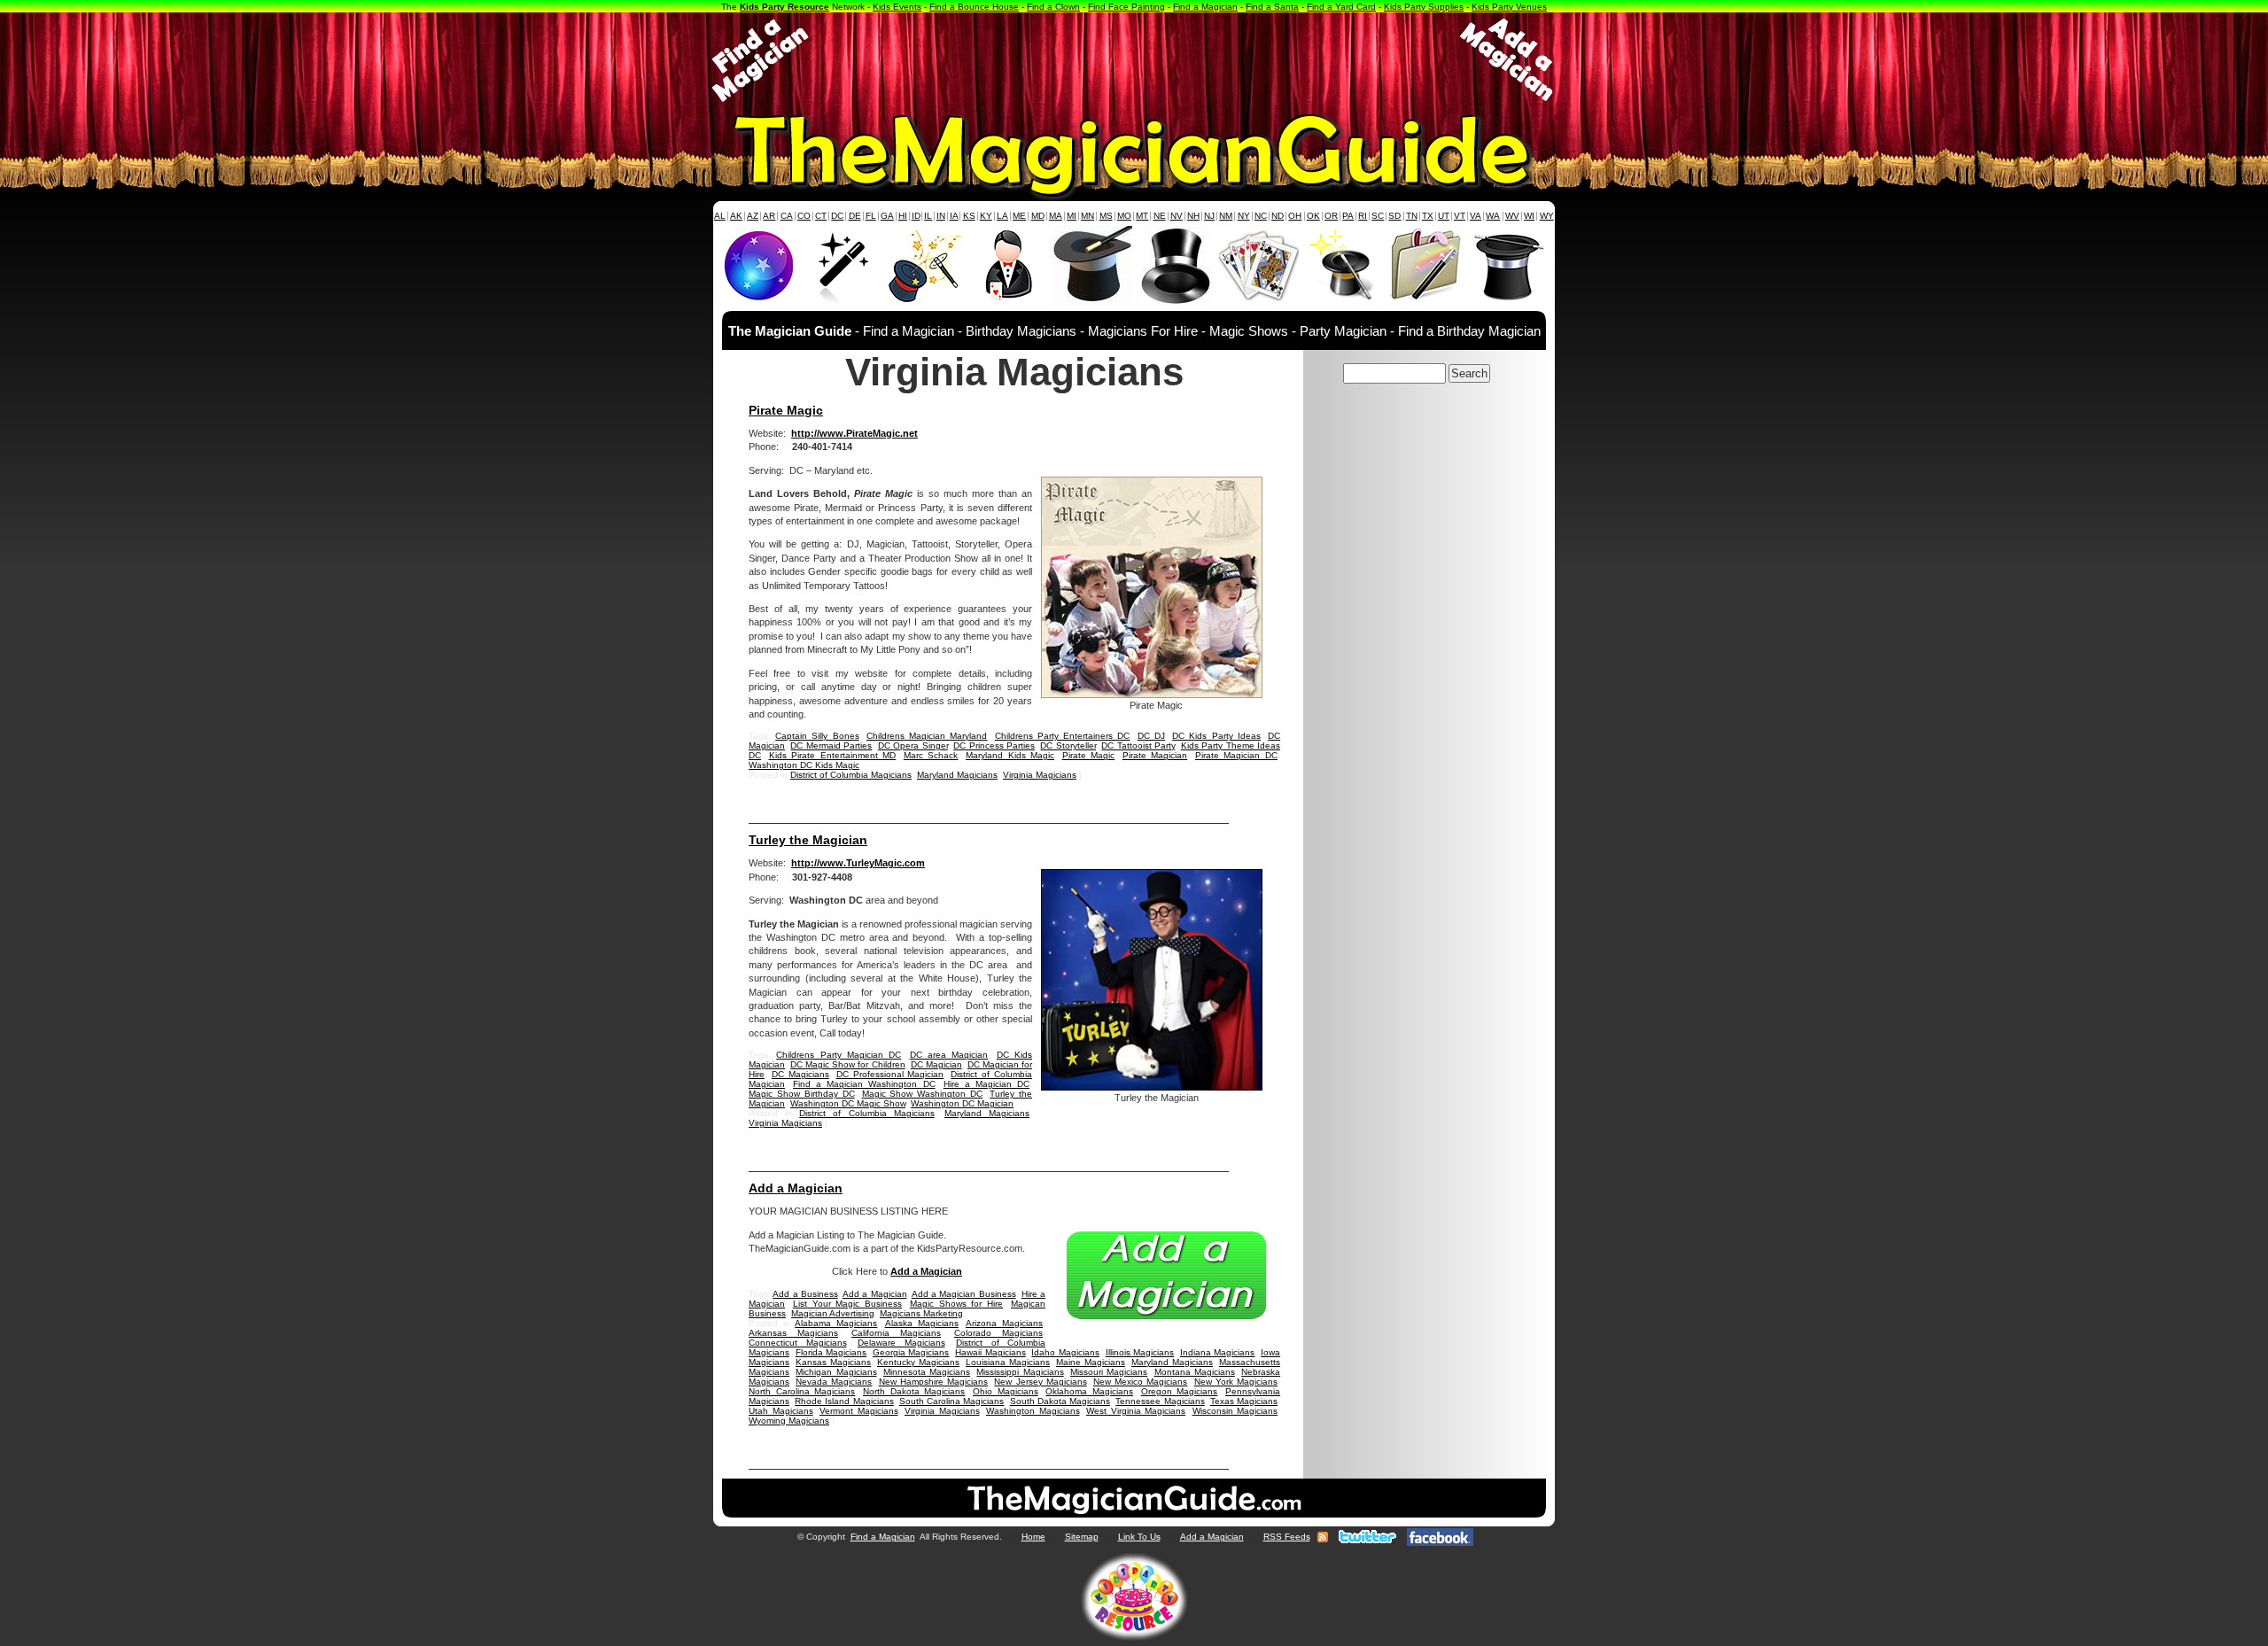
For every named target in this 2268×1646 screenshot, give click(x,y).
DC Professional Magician (890, 1074)
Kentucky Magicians (918, 1362)
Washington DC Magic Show (848, 1103)
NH (1193, 216)
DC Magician (936, 1064)
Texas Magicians (1244, 1401)
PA (1348, 216)
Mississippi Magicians (1020, 1372)
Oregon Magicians (1180, 1391)
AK (736, 216)
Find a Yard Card (1341, 7)
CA (787, 216)
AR (769, 216)
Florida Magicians (831, 1352)
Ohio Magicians (1006, 1391)
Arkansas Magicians (793, 1333)
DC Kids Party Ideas (1216, 736)
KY (986, 216)
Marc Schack (931, 755)
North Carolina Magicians (802, 1391)
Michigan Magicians (836, 1372)
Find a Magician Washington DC (864, 1084)
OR (1331, 216)
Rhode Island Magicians (844, 1401)
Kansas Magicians (833, 1362)
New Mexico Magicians (1140, 1382)
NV (1177, 216)
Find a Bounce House (974, 7)
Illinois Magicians (1140, 1352)
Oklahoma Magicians (1089, 1391)
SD (1394, 216)
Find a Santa (1272, 7)
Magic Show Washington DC (923, 1094)
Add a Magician (796, 1188)
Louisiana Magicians (1008, 1362)
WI (1529, 216)
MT (1142, 216)
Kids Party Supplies (1424, 7)
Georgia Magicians (911, 1352)
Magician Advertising (833, 1313)
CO (804, 216)
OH (1295, 216)
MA (1056, 216)
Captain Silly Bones (817, 736)
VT (1460, 216)
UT (1444, 216)
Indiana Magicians (1218, 1352)
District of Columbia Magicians (851, 775)
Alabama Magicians (836, 1323)
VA (1476, 216)
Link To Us (1139, 1537)
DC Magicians (800, 1074)
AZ (753, 216)
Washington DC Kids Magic (804, 765)
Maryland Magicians (957, 775)
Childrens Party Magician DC (839, 1055)
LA (1002, 216)
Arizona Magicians (1004, 1323)
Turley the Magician (808, 840)
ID (916, 216)
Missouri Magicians (1109, 1372)
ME (1019, 216)
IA (954, 216)
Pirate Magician (1155, 755)
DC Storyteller (1068, 745)
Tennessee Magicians (1160, 1401)
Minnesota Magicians (927, 1372)
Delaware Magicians (901, 1343)
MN (1087, 216)
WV (1512, 216)
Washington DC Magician (962, 1103)
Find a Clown (1053, 7)
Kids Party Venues (1509, 7)
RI (1363, 216)
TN (1412, 216)
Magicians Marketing (921, 1313)
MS (1106, 216)
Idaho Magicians (1065, 1352)
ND (1278, 216)
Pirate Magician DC (1236, 755)
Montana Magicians (1195, 1372)
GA (887, 216)
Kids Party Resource (784, 7)
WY (1547, 216)
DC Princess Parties (994, 745)
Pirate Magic (786, 410)
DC (837, 216)
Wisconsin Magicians (1235, 1411)
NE (1160, 216)
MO (1124, 216)
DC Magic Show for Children (847, 1064)
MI (1072, 216)
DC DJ (1151, 736)
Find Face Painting (1126, 7)
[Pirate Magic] (1156, 587)
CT (821, 216)
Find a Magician (1205, 7)
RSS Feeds (1287, 1537)
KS (969, 216)
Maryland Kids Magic (1010, 755)
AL (720, 216)
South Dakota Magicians (1060, 1401)
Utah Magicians (781, 1411)
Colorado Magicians (998, 1333)
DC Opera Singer (913, 745)
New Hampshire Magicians (933, 1382)
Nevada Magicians (834, 1382)
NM (1226, 216)
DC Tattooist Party (1138, 745)
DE (855, 216)
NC (1261, 216)
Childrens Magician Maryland (927, 736)
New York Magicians (1236, 1382)
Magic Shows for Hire (956, 1304)
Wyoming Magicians (789, 1421)
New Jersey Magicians (1040, 1382)
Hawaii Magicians (990, 1352)
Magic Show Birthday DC (802, 1094)
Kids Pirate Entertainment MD (833, 755)
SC (1378, 216)
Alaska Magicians (922, 1323)
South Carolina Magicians (951, 1401)
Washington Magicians (1033, 1411)
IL (928, 216)
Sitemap (1082, 1537)
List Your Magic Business (847, 1304)
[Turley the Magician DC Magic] (1156, 980)
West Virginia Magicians (1136, 1411)
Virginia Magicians (1040, 775)
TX (1428, 216)
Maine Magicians (1091, 1362)
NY (1244, 216)
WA (1493, 216)
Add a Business (805, 1294)
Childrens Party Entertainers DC (1063, 736)
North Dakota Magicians (914, 1391)
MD (1038, 216)
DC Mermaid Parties (831, 745)
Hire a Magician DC (986, 1084)
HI (903, 216)
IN (941, 216)
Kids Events (897, 7)
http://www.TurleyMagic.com (858, 863)
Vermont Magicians (859, 1411)
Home (1033, 1537)
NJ (1209, 216)
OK (1313, 216)
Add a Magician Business (964, 1294)
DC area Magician (949, 1055)
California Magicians (896, 1333)
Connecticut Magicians (798, 1343)
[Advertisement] (1134, 60)
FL (871, 216)
